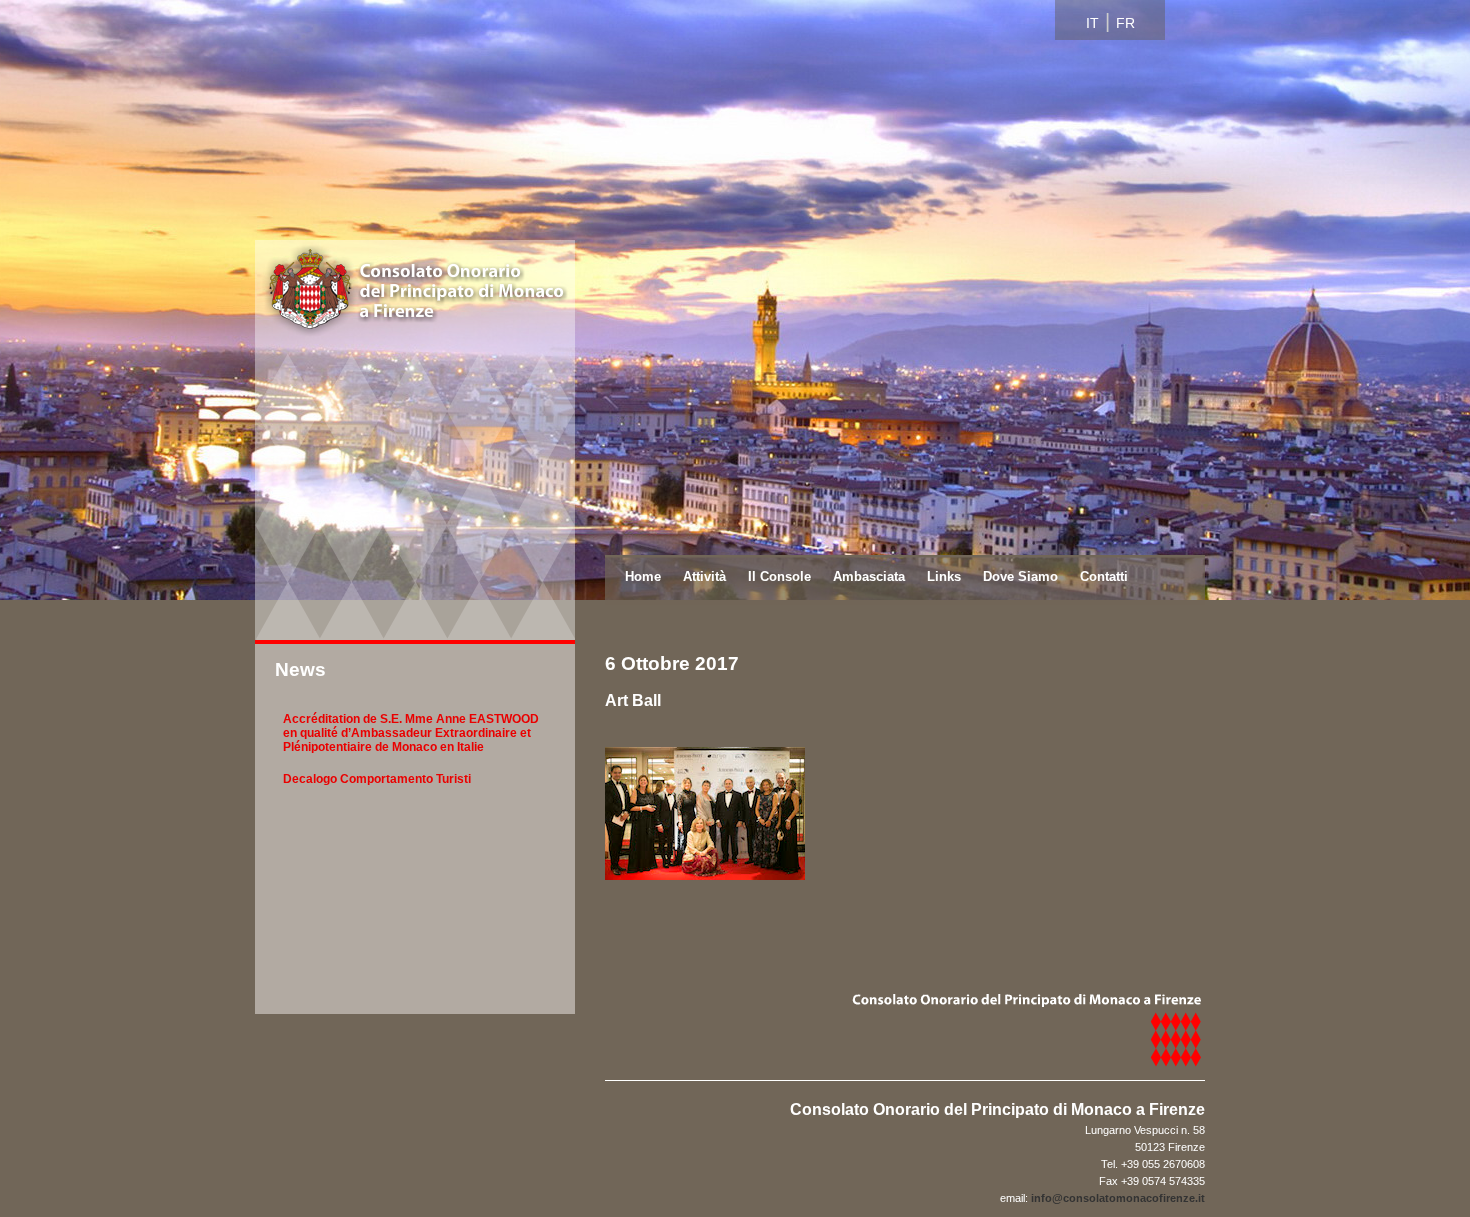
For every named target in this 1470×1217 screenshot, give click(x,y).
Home (643, 576)
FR (1125, 23)
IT (1092, 23)
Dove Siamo (1020, 576)
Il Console (779, 576)
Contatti (1104, 576)
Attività (704, 576)
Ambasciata (869, 576)
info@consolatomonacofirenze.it (1118, 1198)
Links (944, 576)
